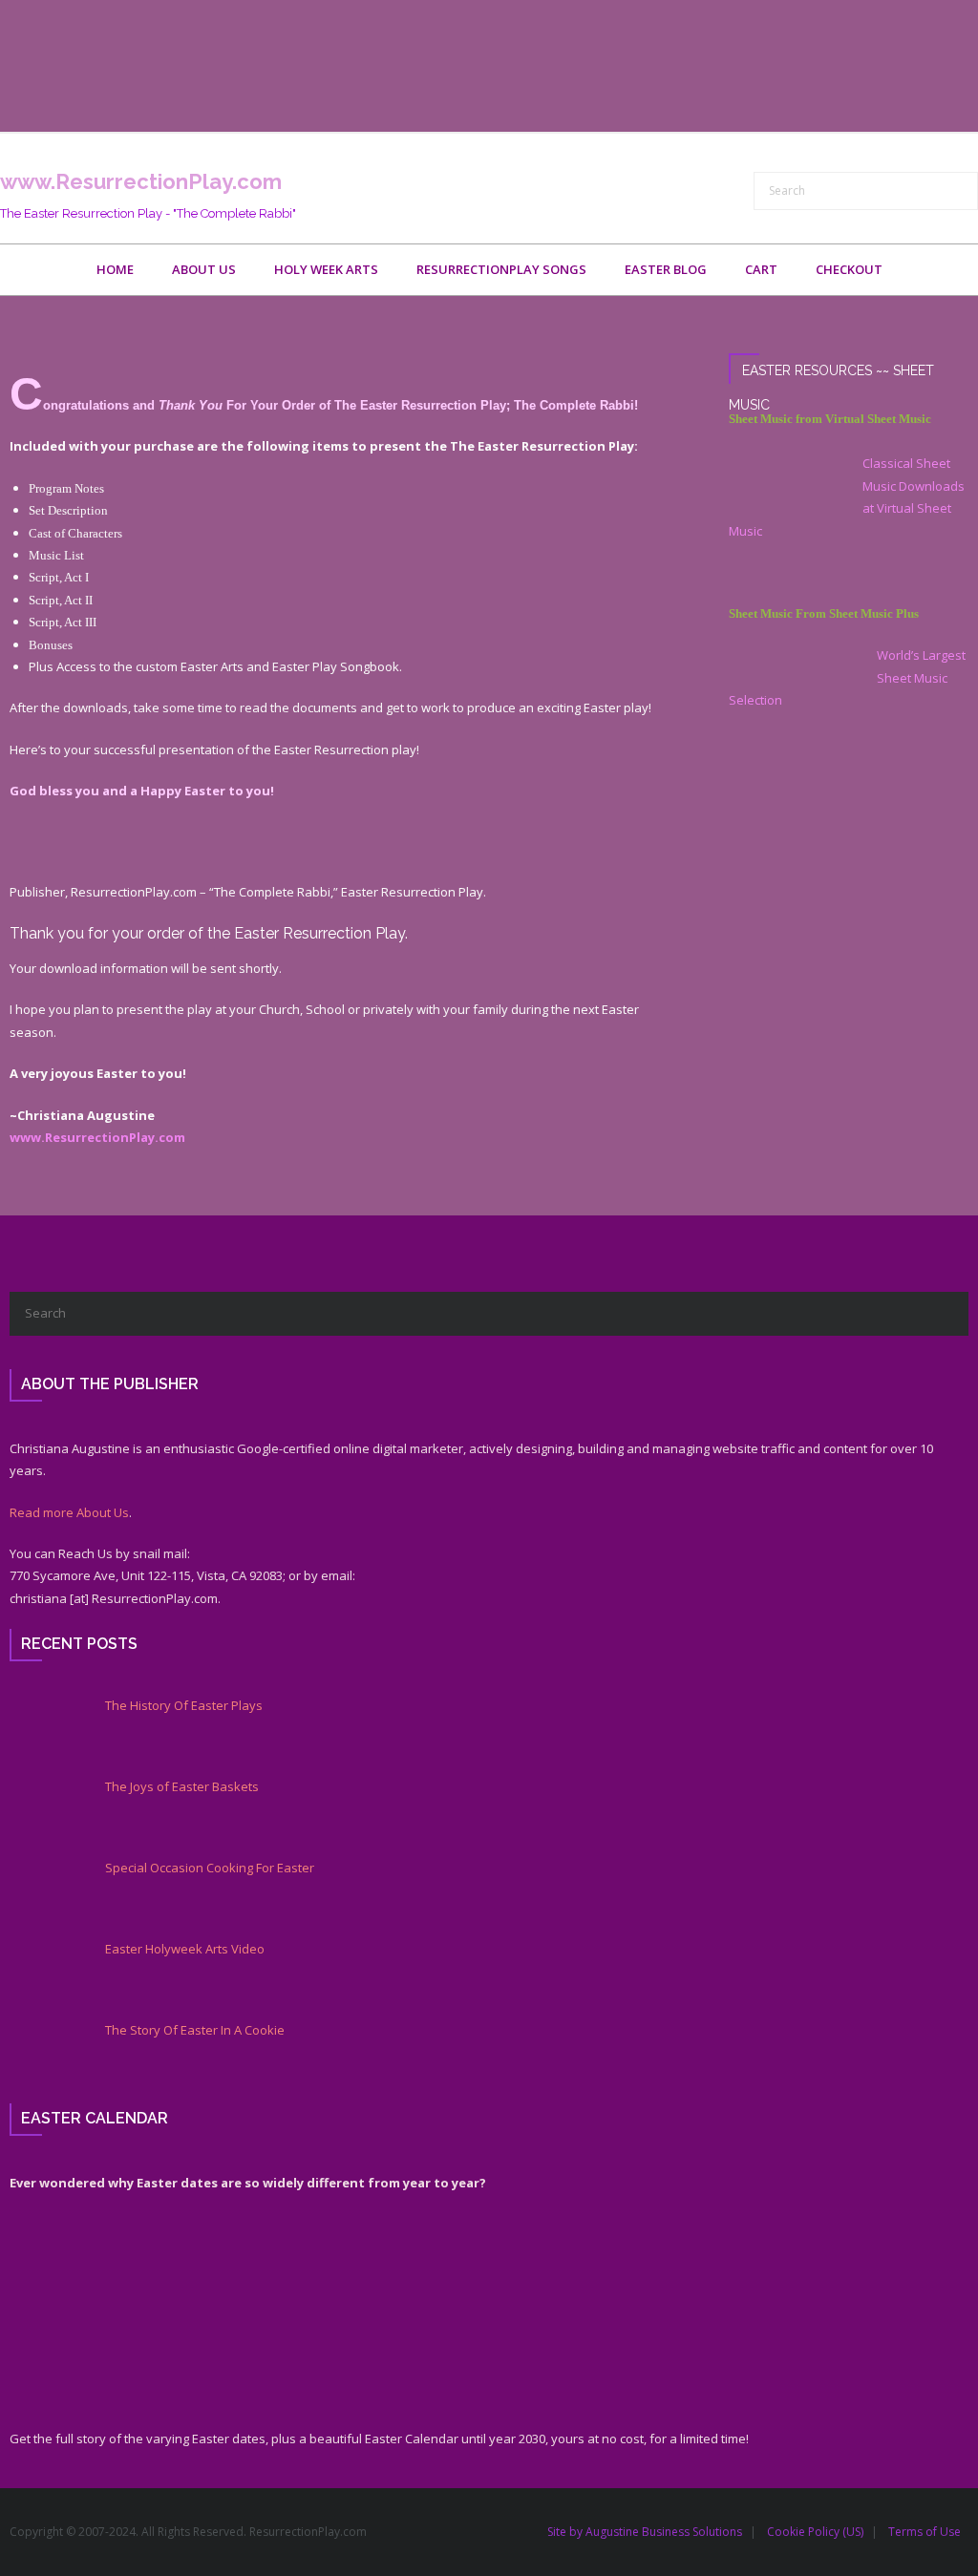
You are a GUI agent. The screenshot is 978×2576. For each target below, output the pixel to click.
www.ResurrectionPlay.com (97, 1137)
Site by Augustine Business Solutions (645, 2532)
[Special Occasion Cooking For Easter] (43, 1893)
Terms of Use (925, 2532)
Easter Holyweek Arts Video (185, 1949)
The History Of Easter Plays (184, 1706)
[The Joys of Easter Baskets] (43, 1812)
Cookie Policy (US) (815, 2532)
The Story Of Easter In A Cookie (195, 2030)
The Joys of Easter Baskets (182, 1787)
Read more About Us (69, 1512)
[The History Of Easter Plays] (43, 1731)
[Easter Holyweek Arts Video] (43, 1974)
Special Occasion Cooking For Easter (210, 1868)
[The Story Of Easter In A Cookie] (43, 2056)
